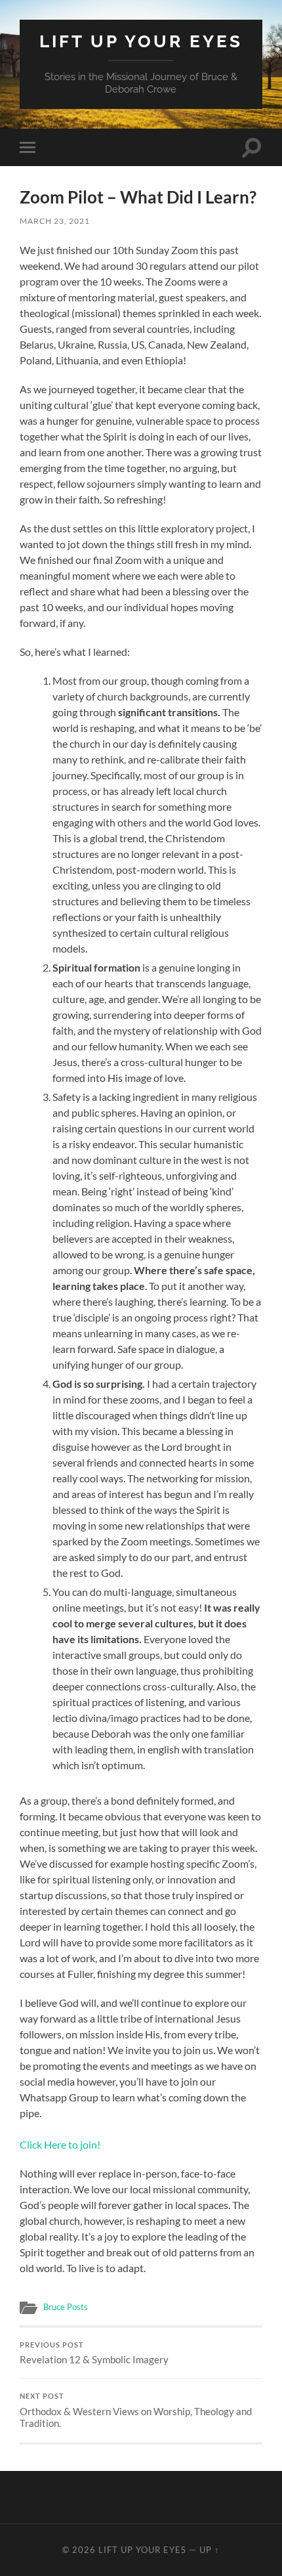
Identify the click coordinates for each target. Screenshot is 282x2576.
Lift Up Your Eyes (141, 41)
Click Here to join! (60, 2144)
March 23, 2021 (55, 221)
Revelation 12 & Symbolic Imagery (94, 2353)
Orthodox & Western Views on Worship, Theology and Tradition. (136, 2411)
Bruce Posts (66, 2307)
